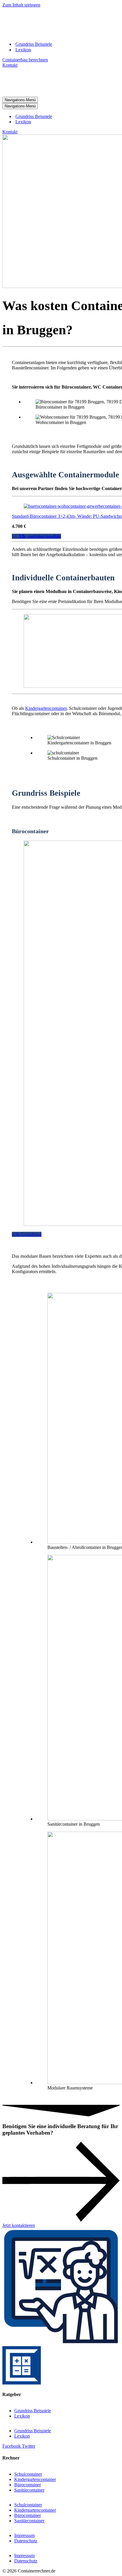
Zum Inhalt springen (21, 5)
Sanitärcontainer (29, 2490)
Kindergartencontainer (46, 708)
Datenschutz (26, 2541)
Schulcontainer (28, 2474)
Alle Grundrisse (27, 1234)
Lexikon (23, 50)
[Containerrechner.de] (57, 34)
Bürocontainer (28, 2485)
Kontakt (10, 65)
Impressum (24, 2535)
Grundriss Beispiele (34, 44)
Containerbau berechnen (25, 60)
